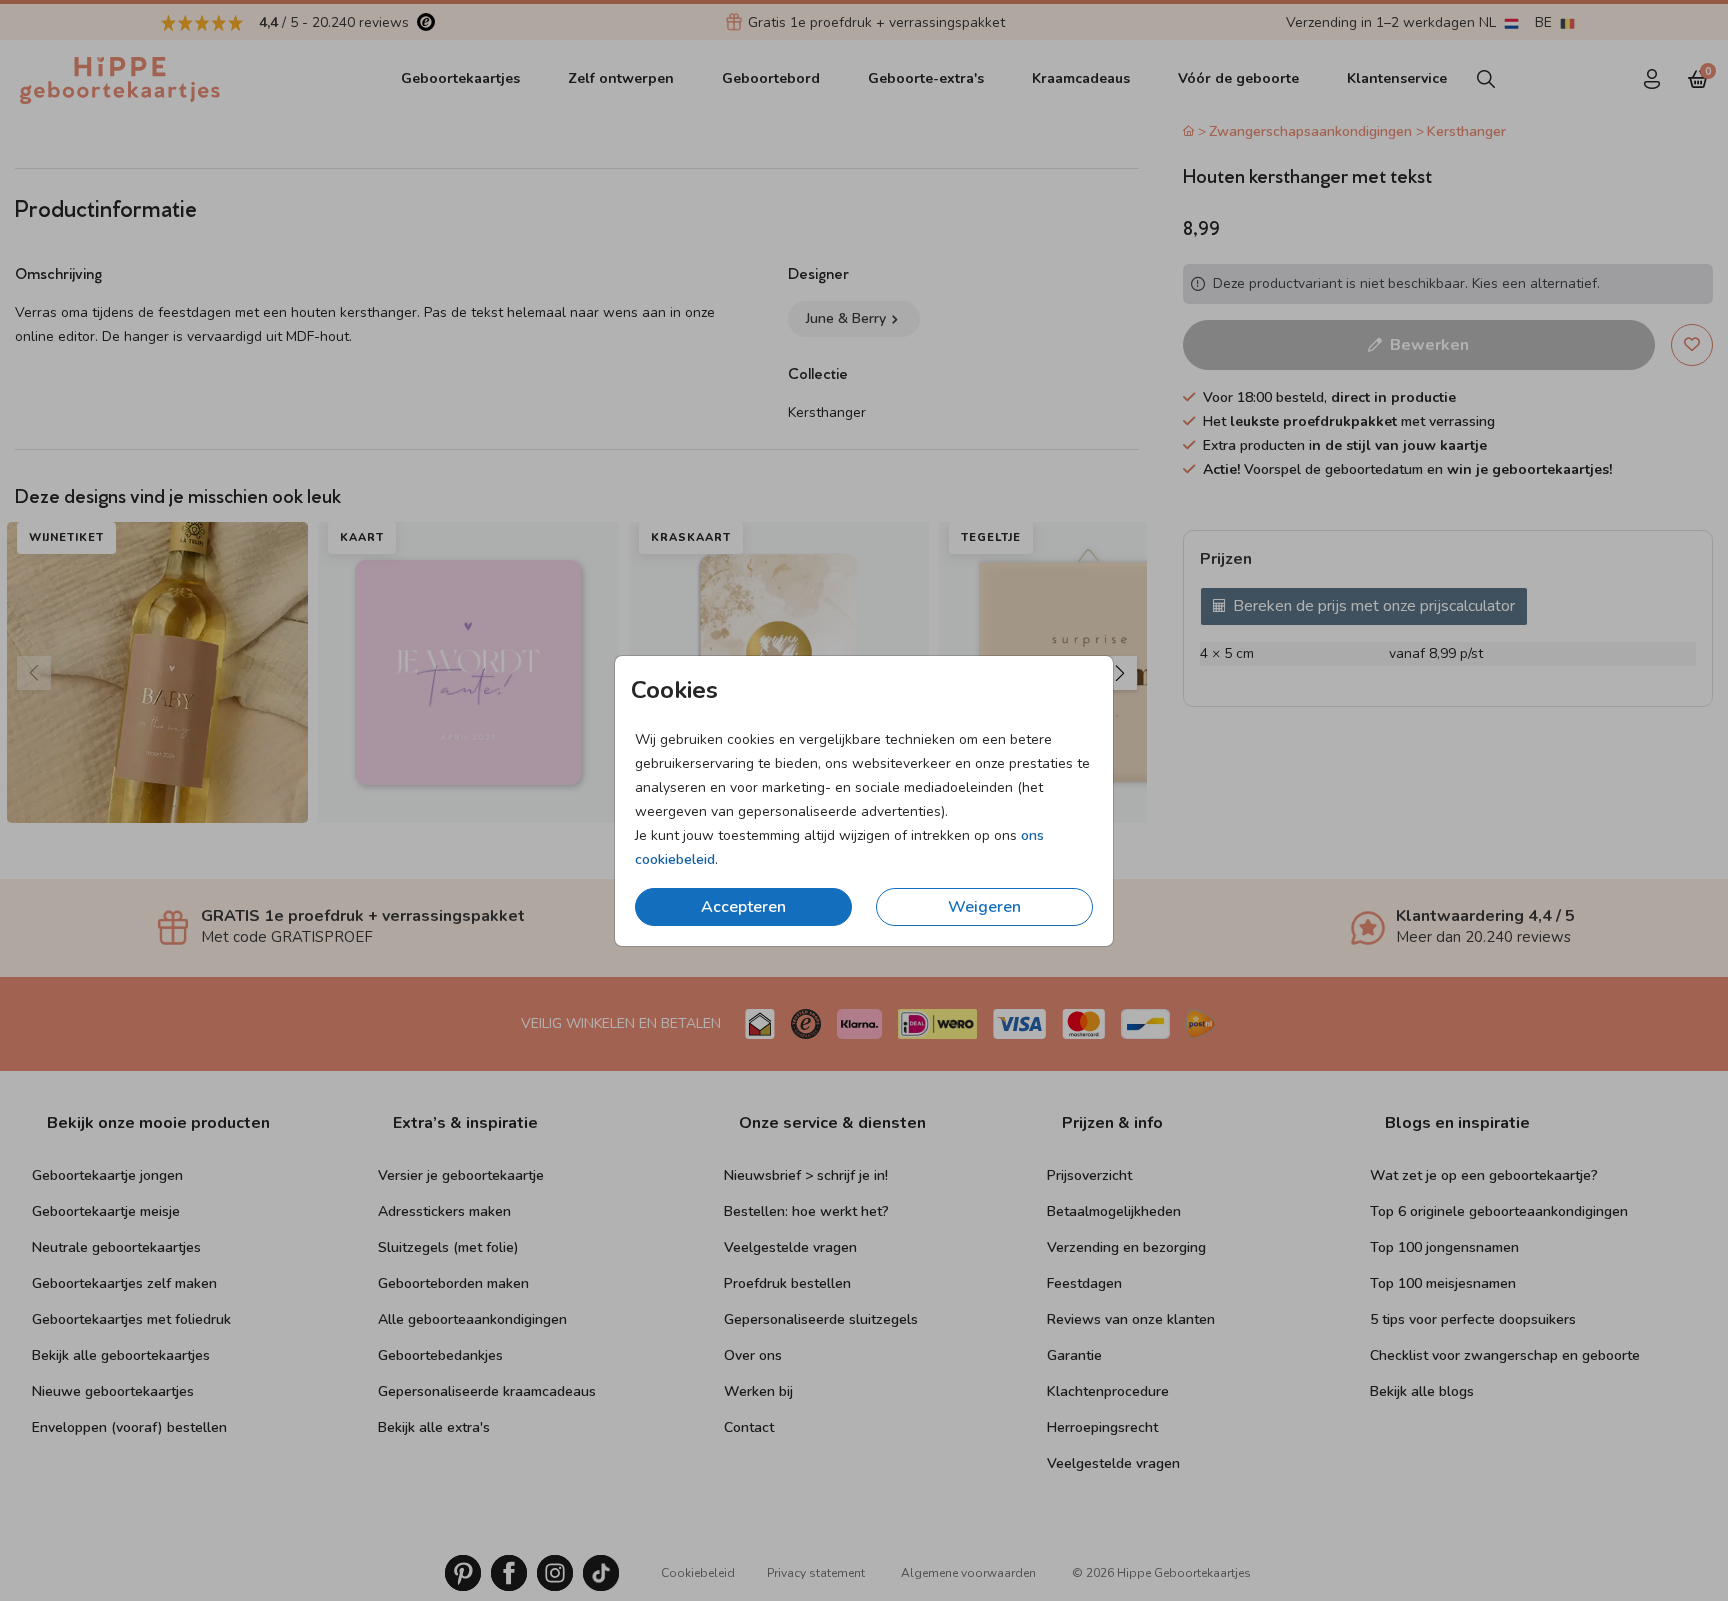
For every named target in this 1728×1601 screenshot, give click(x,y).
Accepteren (743, 907)
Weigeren (984, 907)
